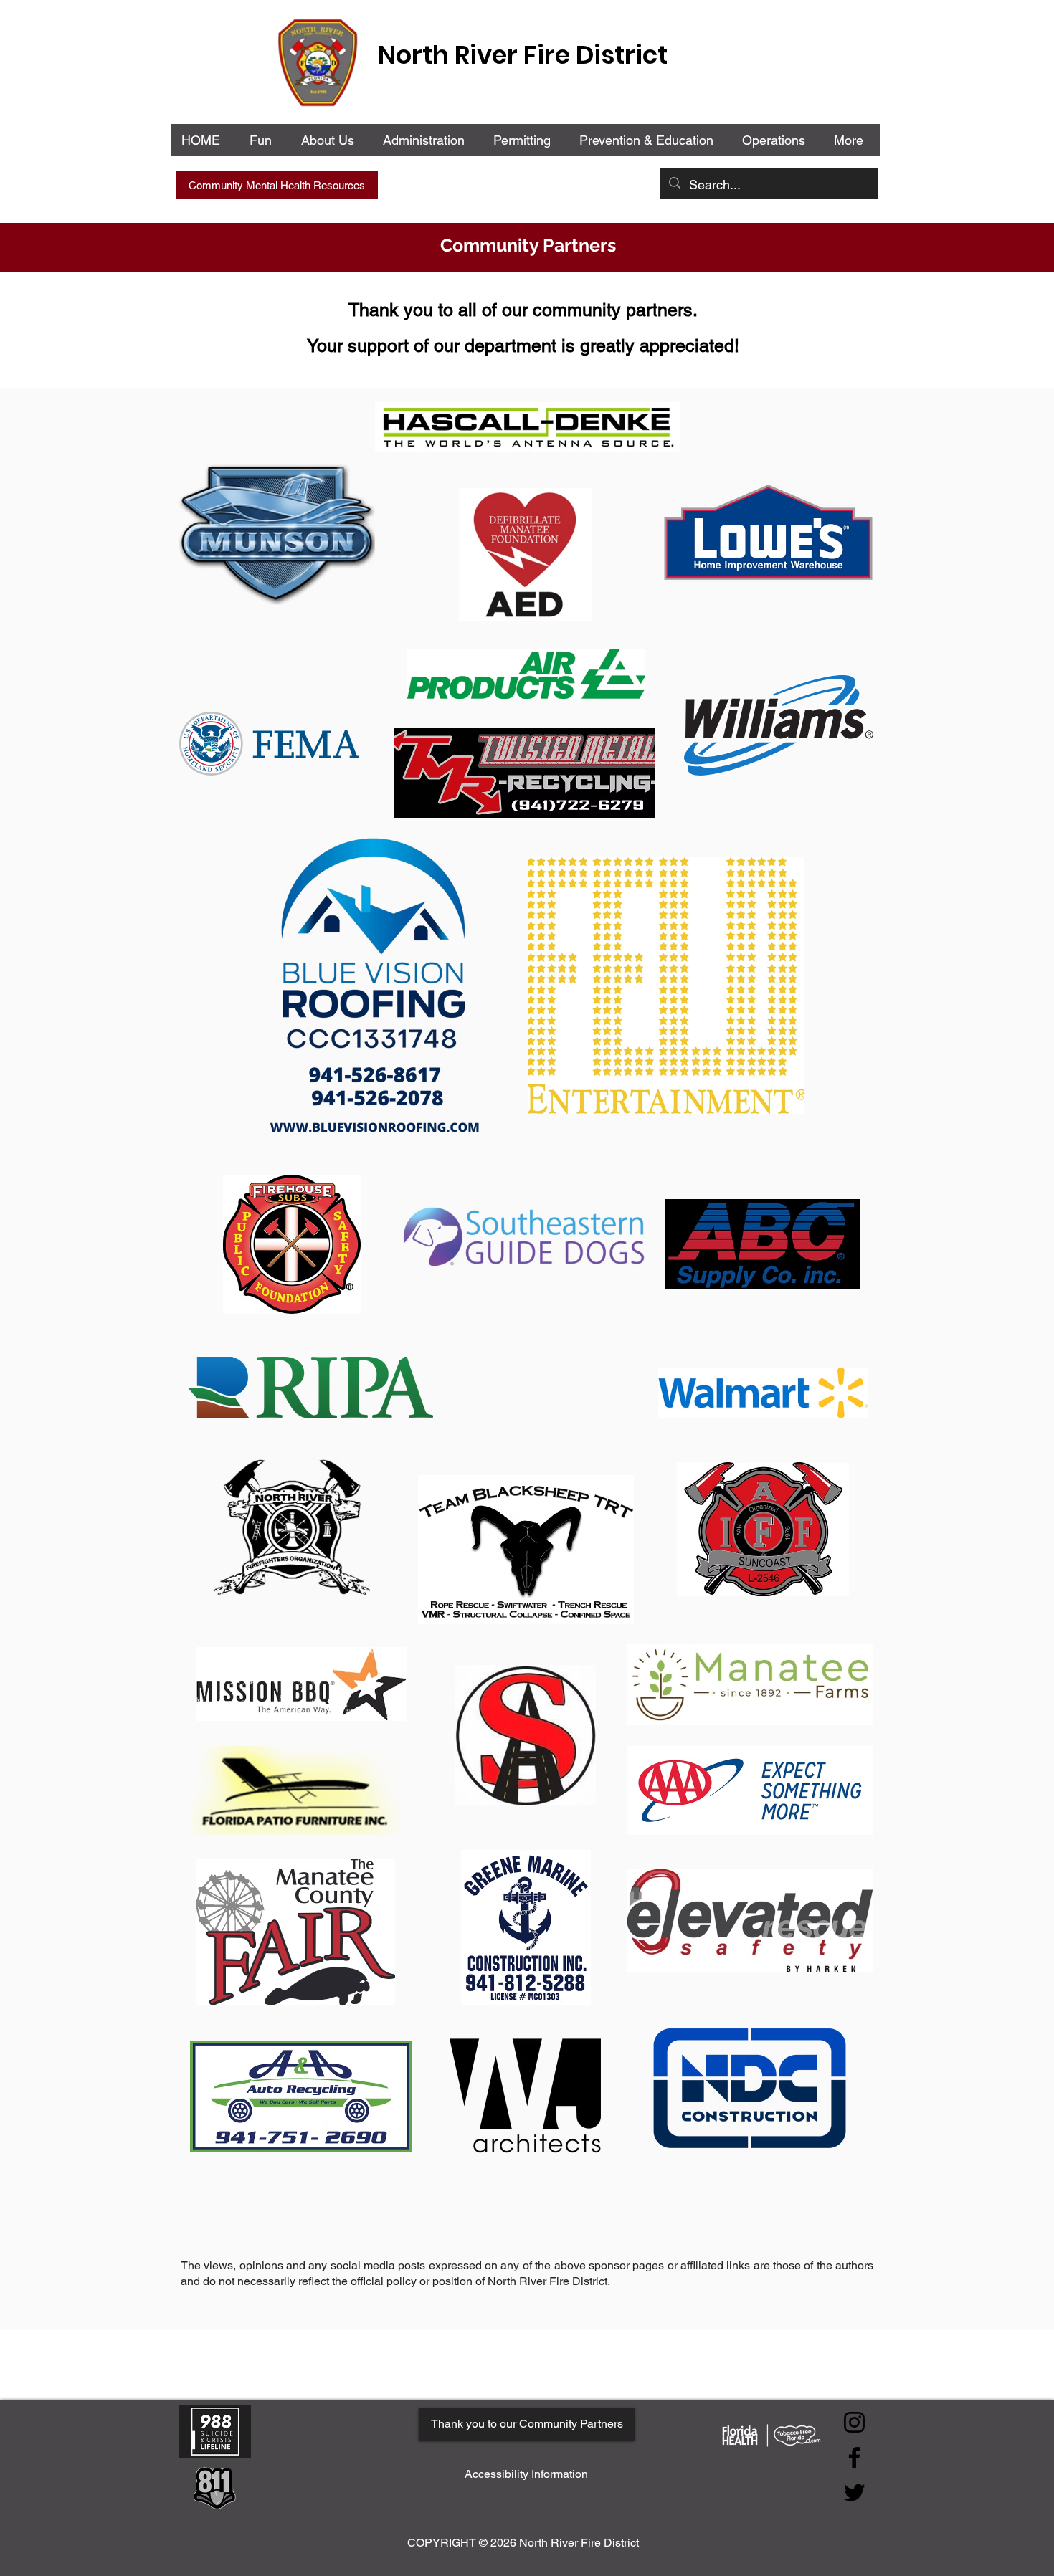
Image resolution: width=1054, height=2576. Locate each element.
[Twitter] (854, 2492)
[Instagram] (854, 2422)
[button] (427, 140)
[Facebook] (854, 2457)
